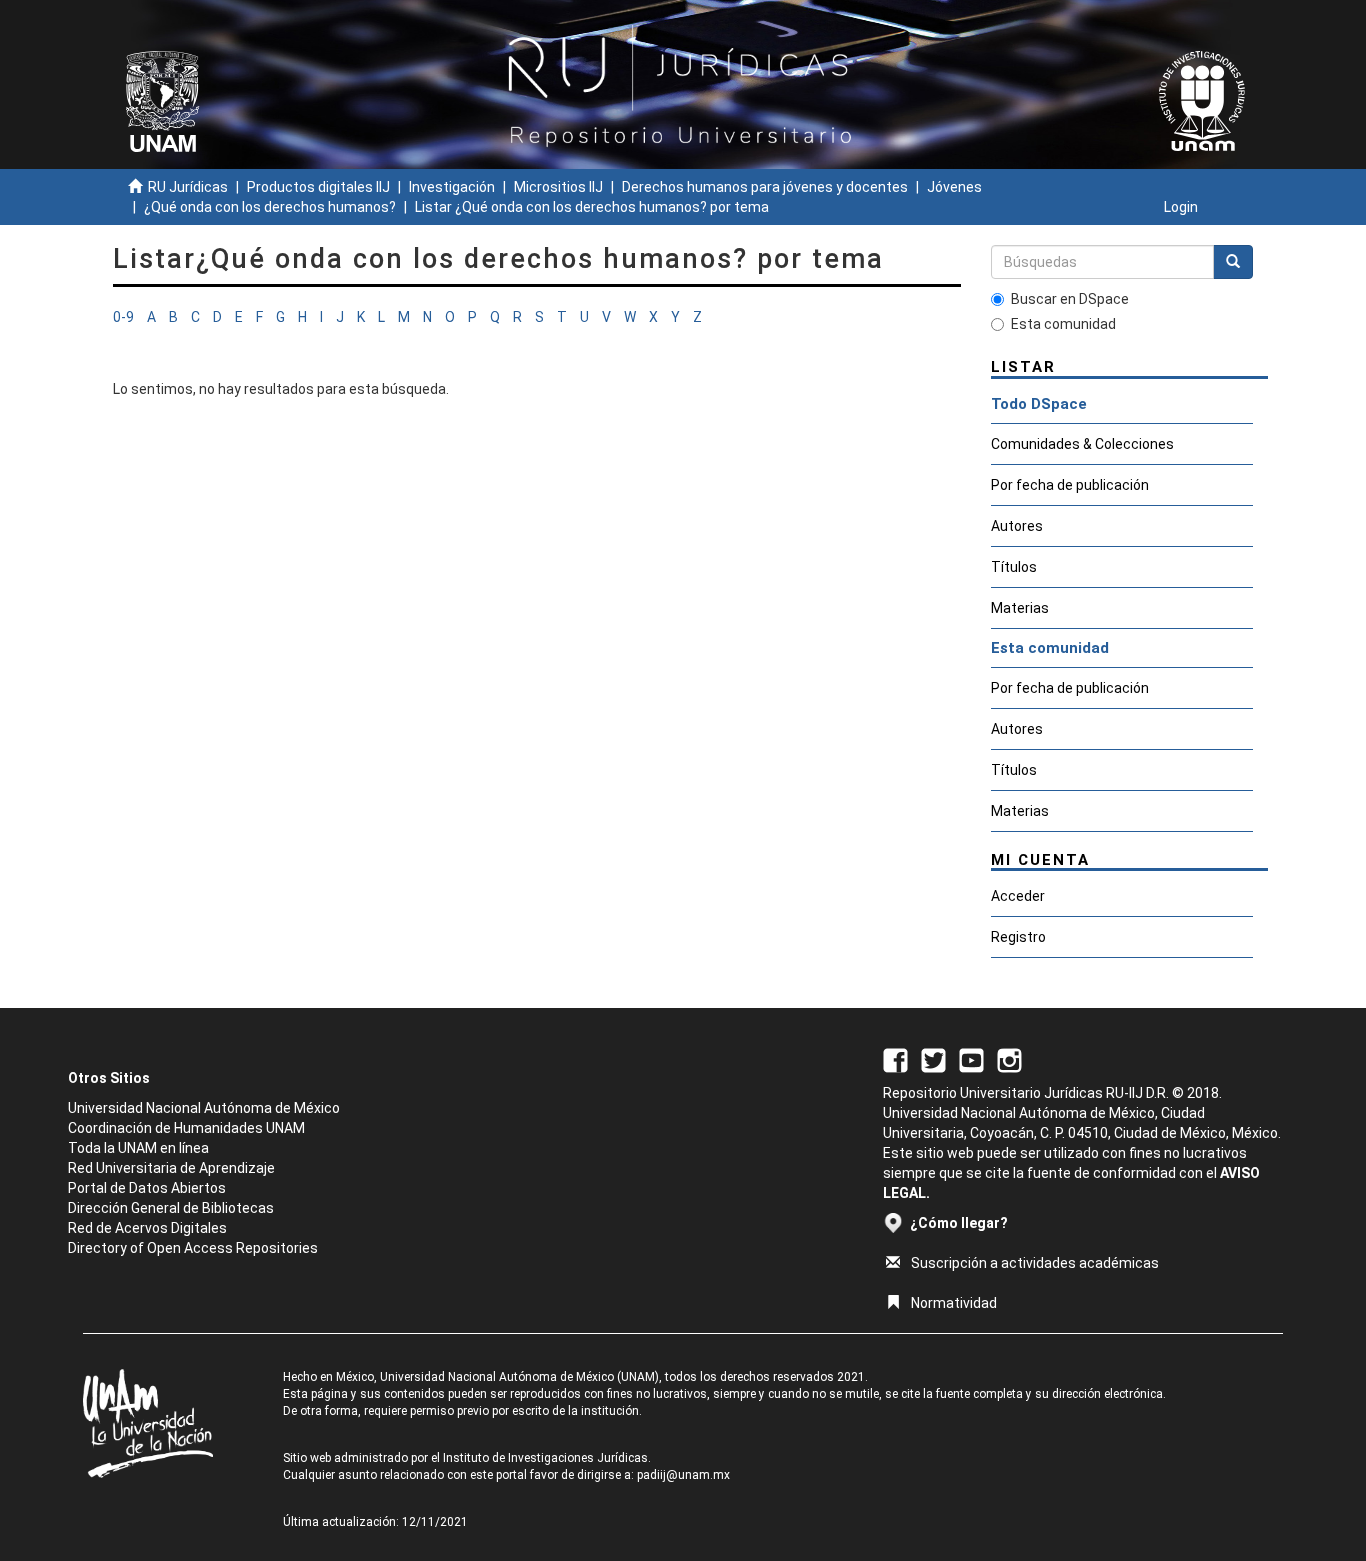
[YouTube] (971, 1059)
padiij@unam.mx (683, 1475)
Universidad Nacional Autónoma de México (204, 1108)
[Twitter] (933, 1059)
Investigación (452, 187)
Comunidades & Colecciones (1082, 444)
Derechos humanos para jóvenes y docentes (765, 187)
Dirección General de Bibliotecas (171, 1208)
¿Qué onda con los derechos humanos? (270, 207)
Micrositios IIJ (558, 187)
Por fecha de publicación (1070, 485)
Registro (1018, 937)
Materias (1020, 608)
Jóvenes (954, 187)
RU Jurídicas (188, 187)
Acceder (1018, 896)
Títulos (1014, 567)
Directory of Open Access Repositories (193, 1248)
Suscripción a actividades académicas (1035, 1263)
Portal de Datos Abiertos (147, 1188)
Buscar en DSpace (1070, 299)
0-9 (123, 317)
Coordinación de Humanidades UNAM (186, 1128)
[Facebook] (895, 1059)
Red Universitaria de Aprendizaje (171, 1168)
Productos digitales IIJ (318, 187)
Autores (1017, 526)
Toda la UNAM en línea (138, 1148)
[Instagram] (1009, 1059)
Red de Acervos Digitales (147, 1228)
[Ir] (1233, 262)
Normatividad (954, 1303)
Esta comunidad (1063, 324)
